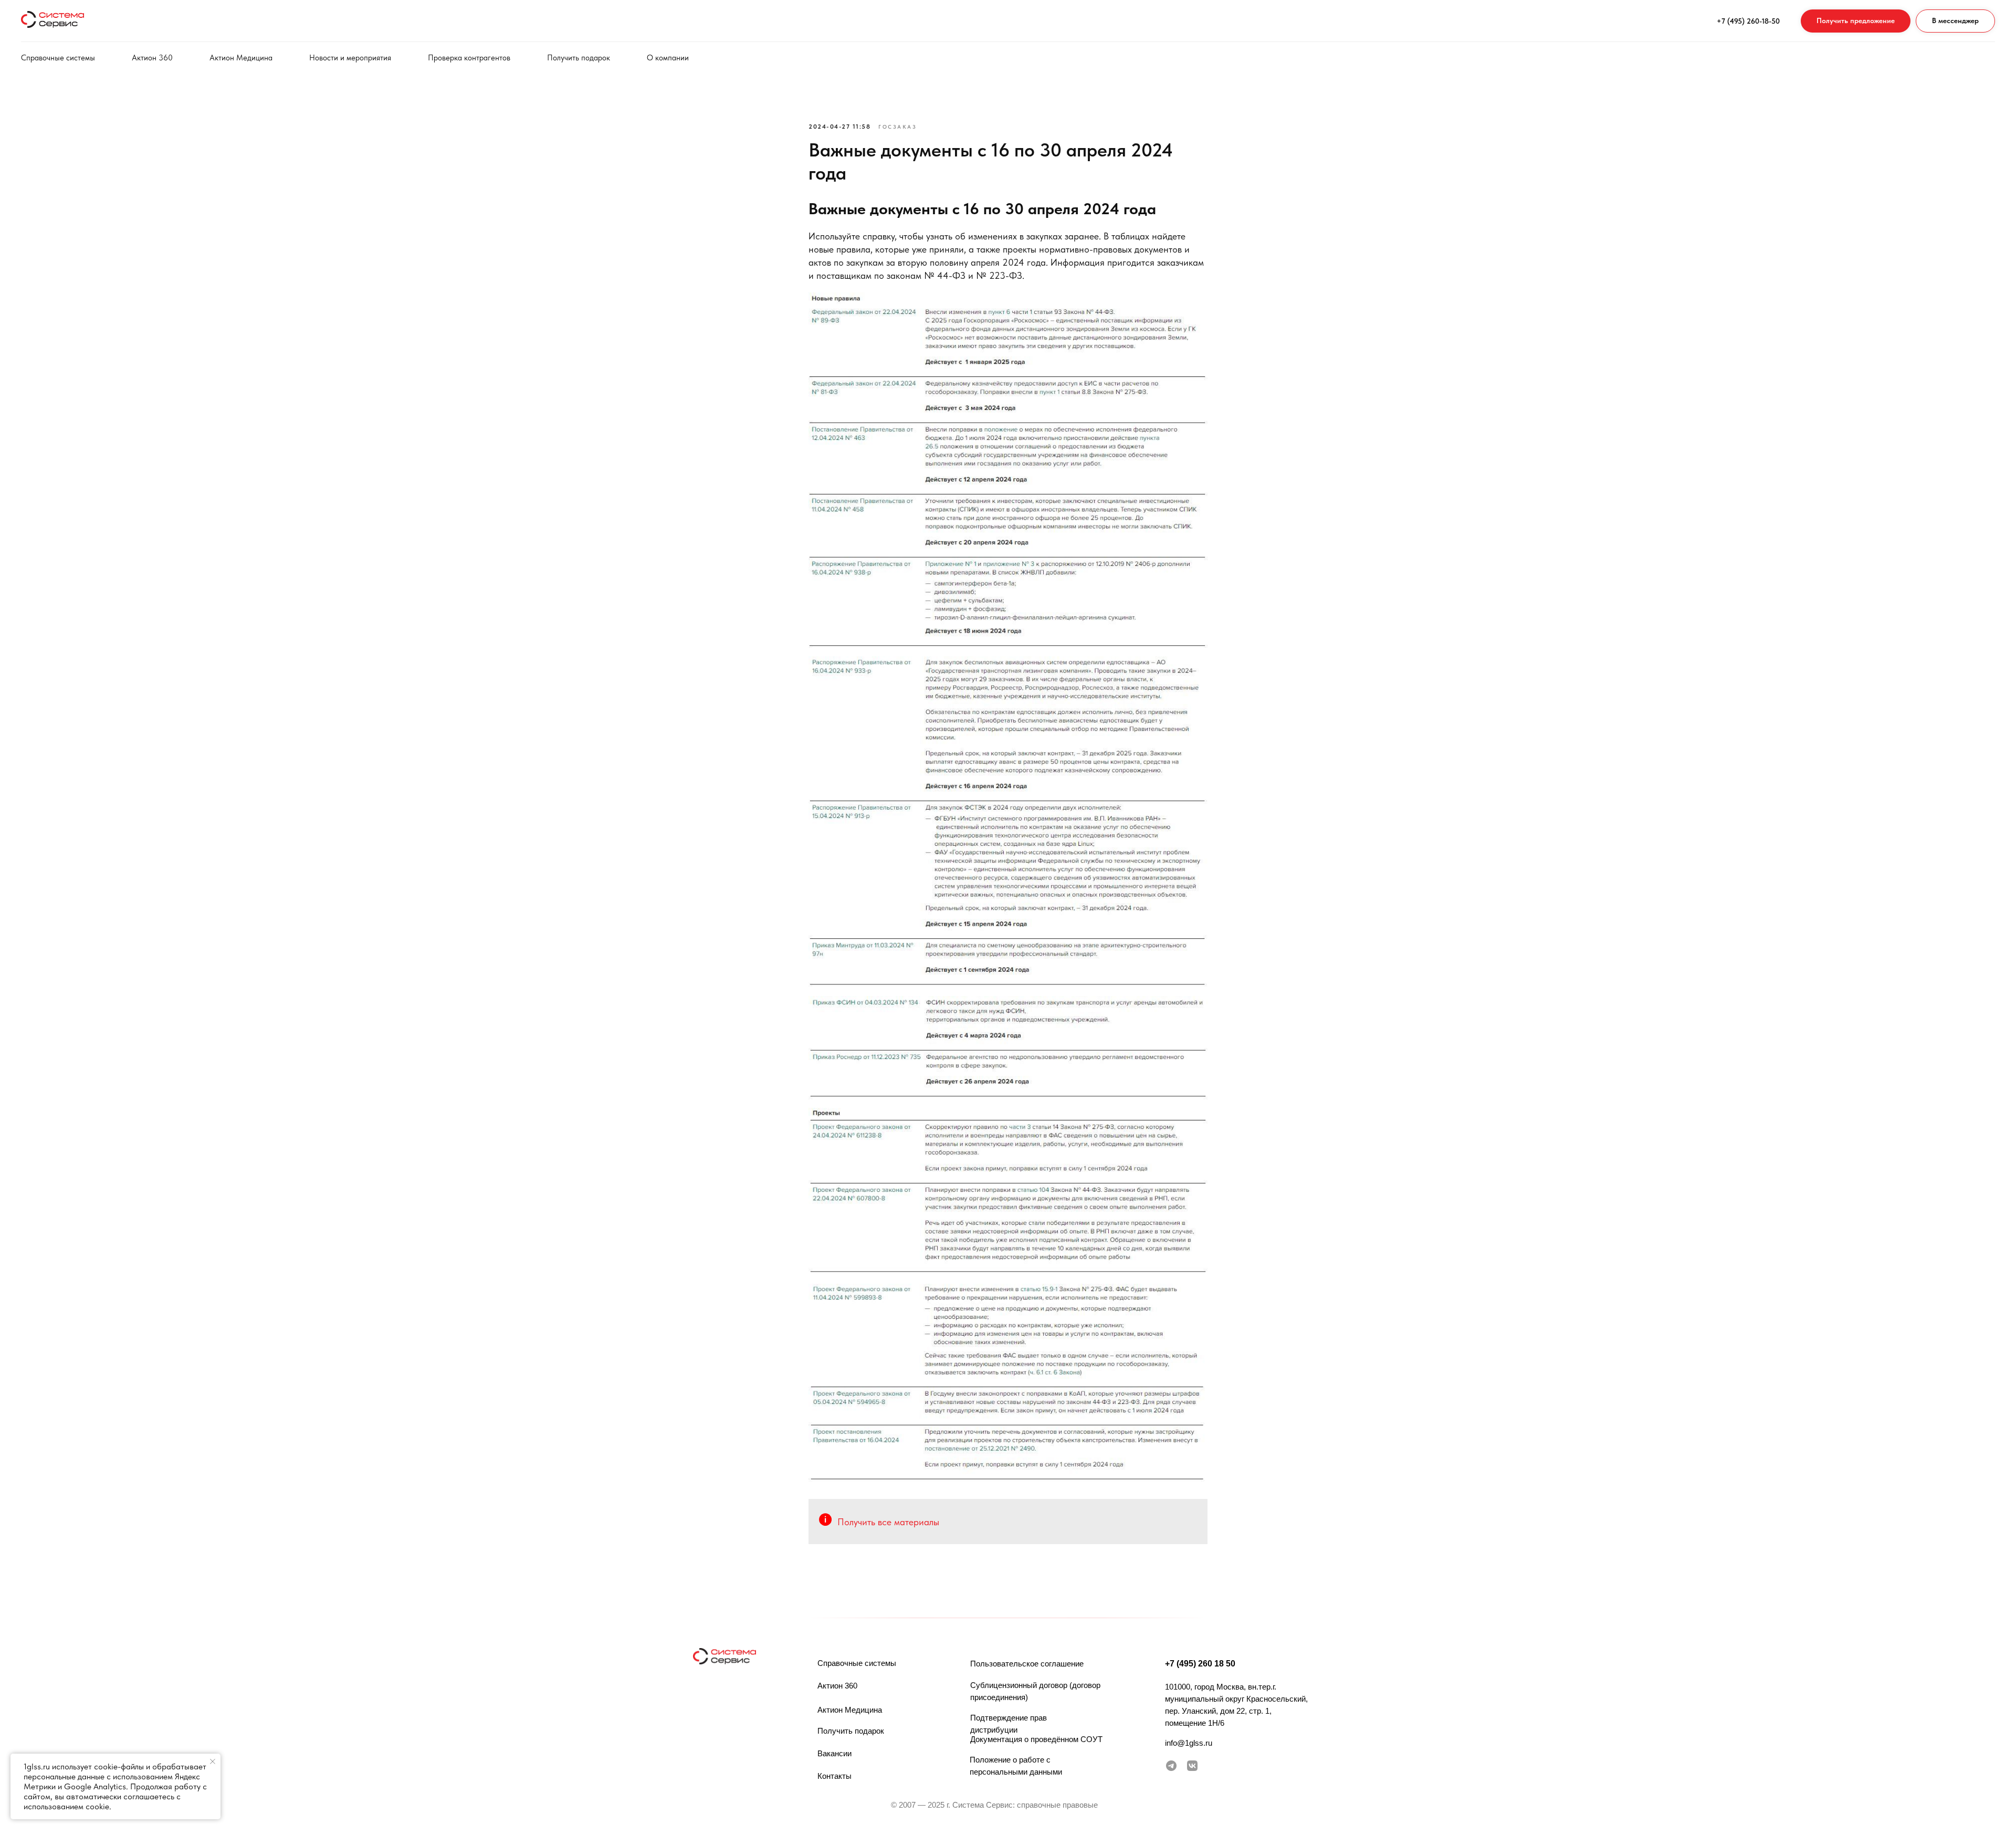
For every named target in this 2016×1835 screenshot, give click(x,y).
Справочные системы (58, 58)
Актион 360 (152, 58)
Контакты (834, 1776)
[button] (1856, 21)
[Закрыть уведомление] (213, 1761)
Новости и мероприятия (350, 58)
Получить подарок (579, 58)
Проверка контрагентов (469, 58)
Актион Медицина (241, 58)
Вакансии (834, 1753)
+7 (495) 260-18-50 (1748, 21)
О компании (668, 58)
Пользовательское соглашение (1027, 1664)
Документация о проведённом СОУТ (1036, 1739)
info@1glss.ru (1189, 1743)
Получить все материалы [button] (888, 1522)
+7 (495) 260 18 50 (1200, 1664)
